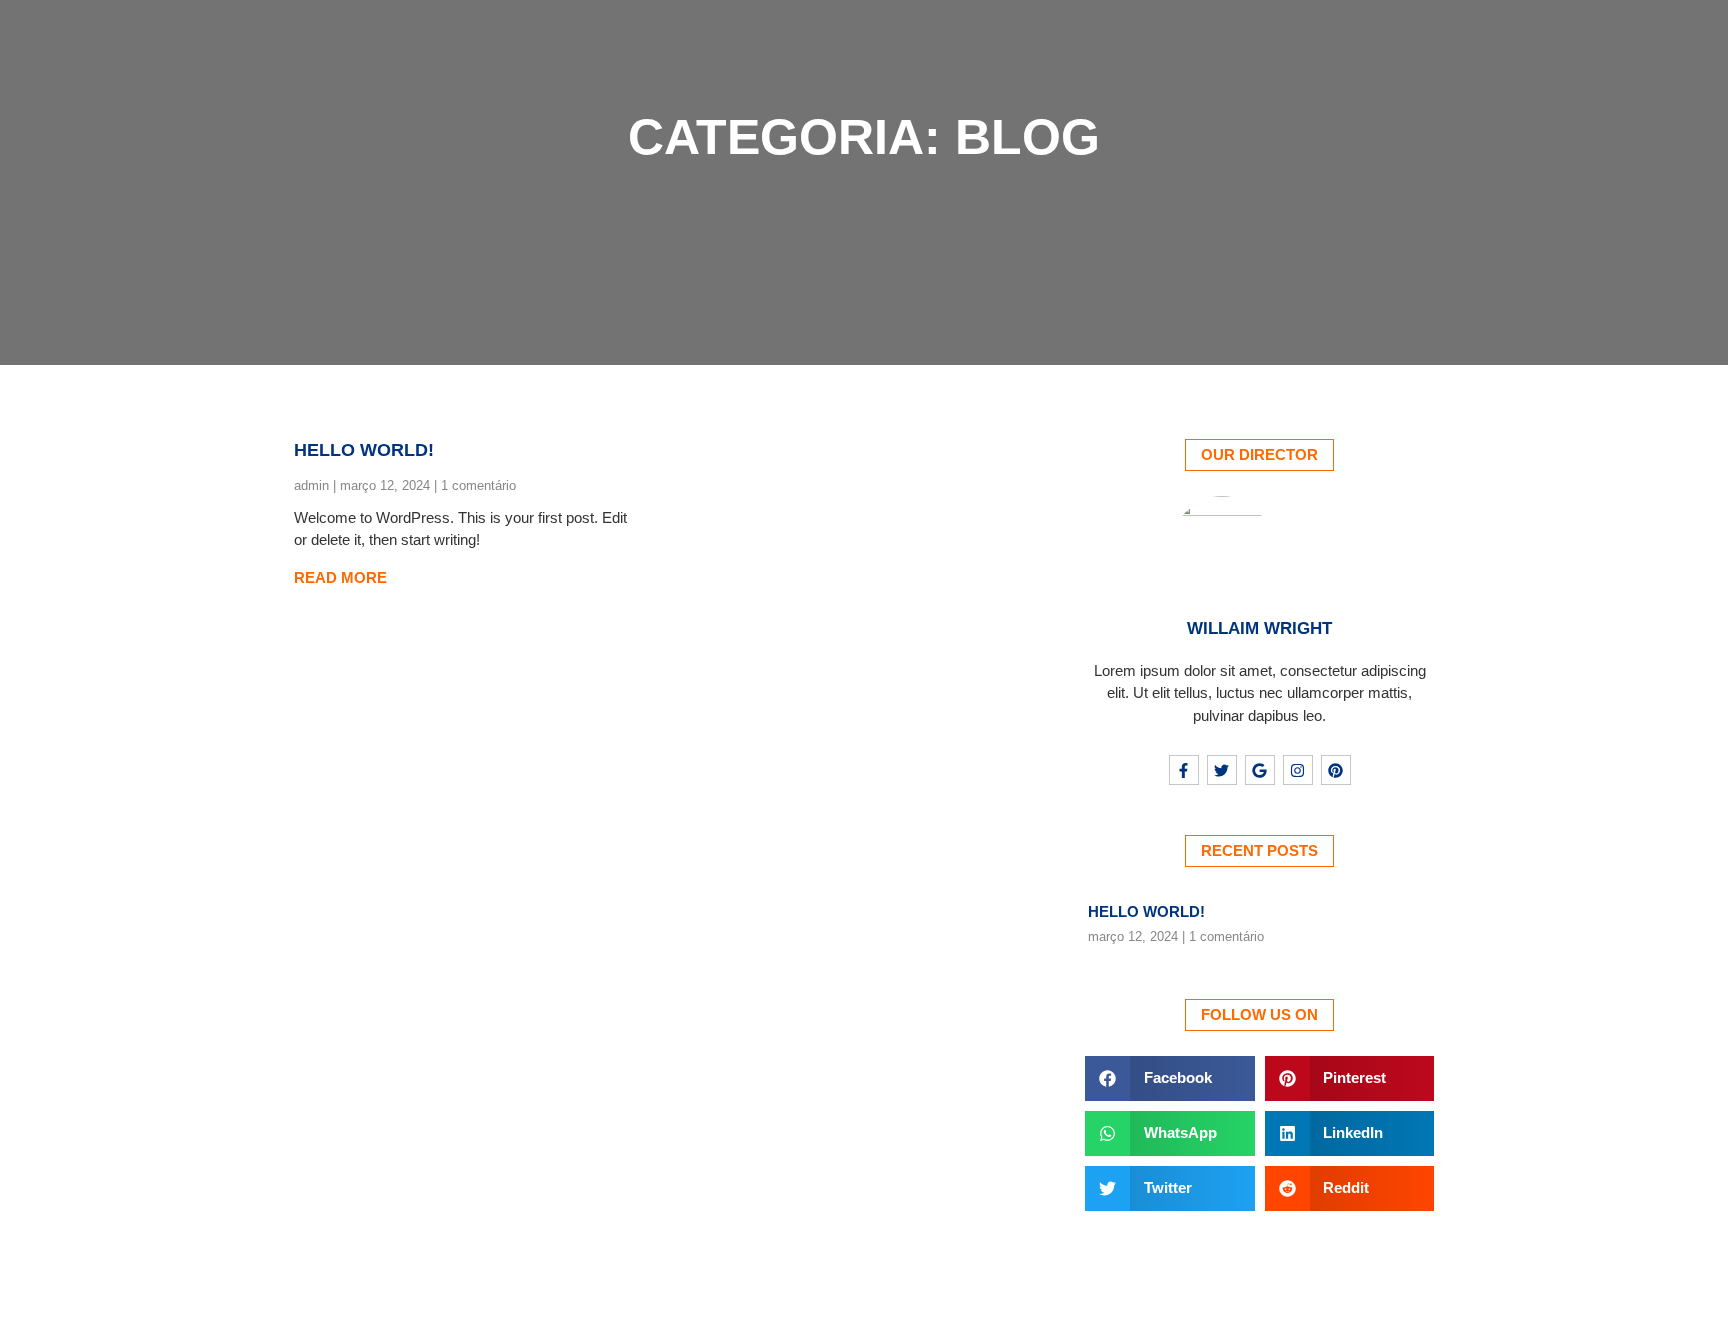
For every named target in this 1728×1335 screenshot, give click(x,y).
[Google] (1260, 770)
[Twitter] (1222, 770)
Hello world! (364, 450)
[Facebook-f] (1184, 770)
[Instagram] (1298, 770)
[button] (1170, 1078)
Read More (340, 577)
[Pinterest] (1336, 770)
